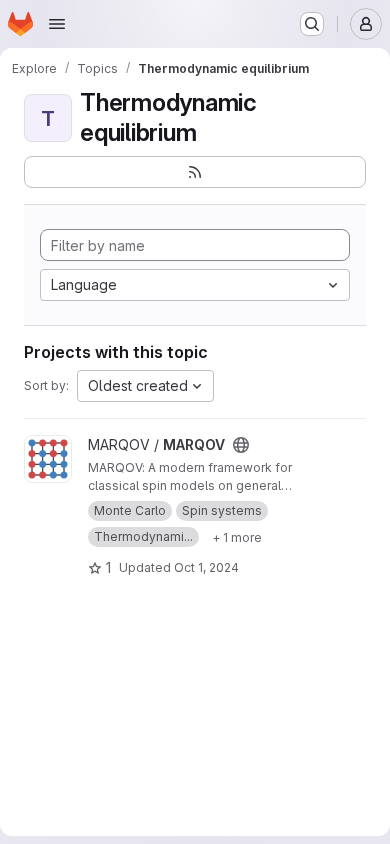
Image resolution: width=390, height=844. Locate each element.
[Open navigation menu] (57, 24)
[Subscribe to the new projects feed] (195, 172)
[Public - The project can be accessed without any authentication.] (241, 445)
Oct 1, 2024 (206, 567)
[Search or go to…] (312, 24)
